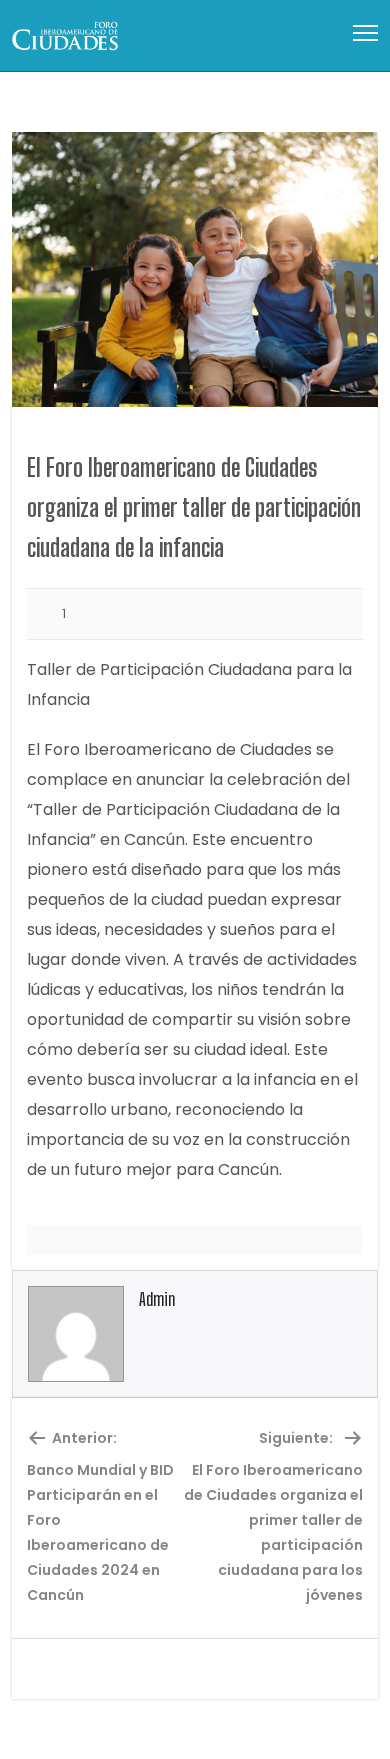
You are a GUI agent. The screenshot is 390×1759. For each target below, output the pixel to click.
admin (157, 1299)
